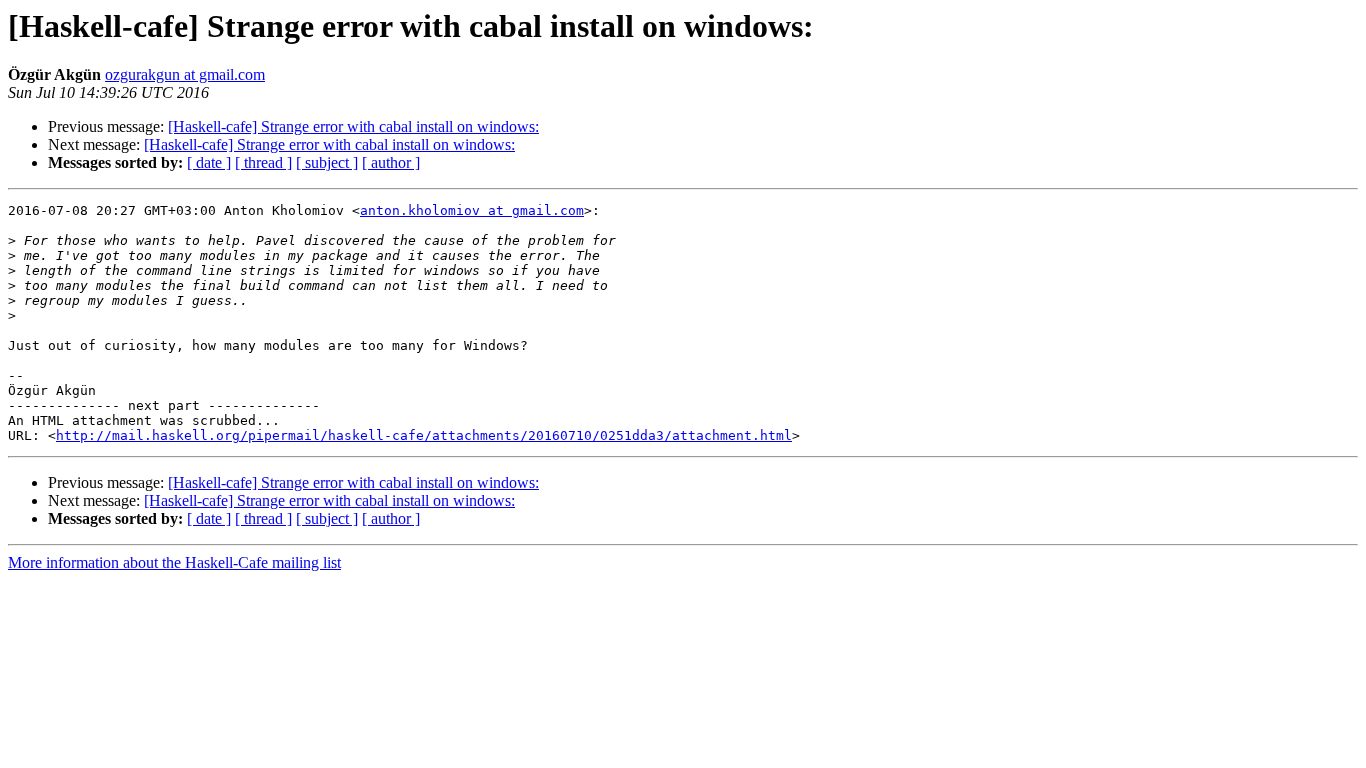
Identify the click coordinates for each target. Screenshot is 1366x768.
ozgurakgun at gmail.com (185, 74)
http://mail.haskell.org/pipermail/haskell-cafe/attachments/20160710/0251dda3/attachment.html (424, 435)
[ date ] (209, 162)
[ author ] (391, 162)
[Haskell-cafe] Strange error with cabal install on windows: (353, 126)
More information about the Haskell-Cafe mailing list (174, 562)
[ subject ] (327, 162)
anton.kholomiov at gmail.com (472, 210)
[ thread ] (263, 162)
